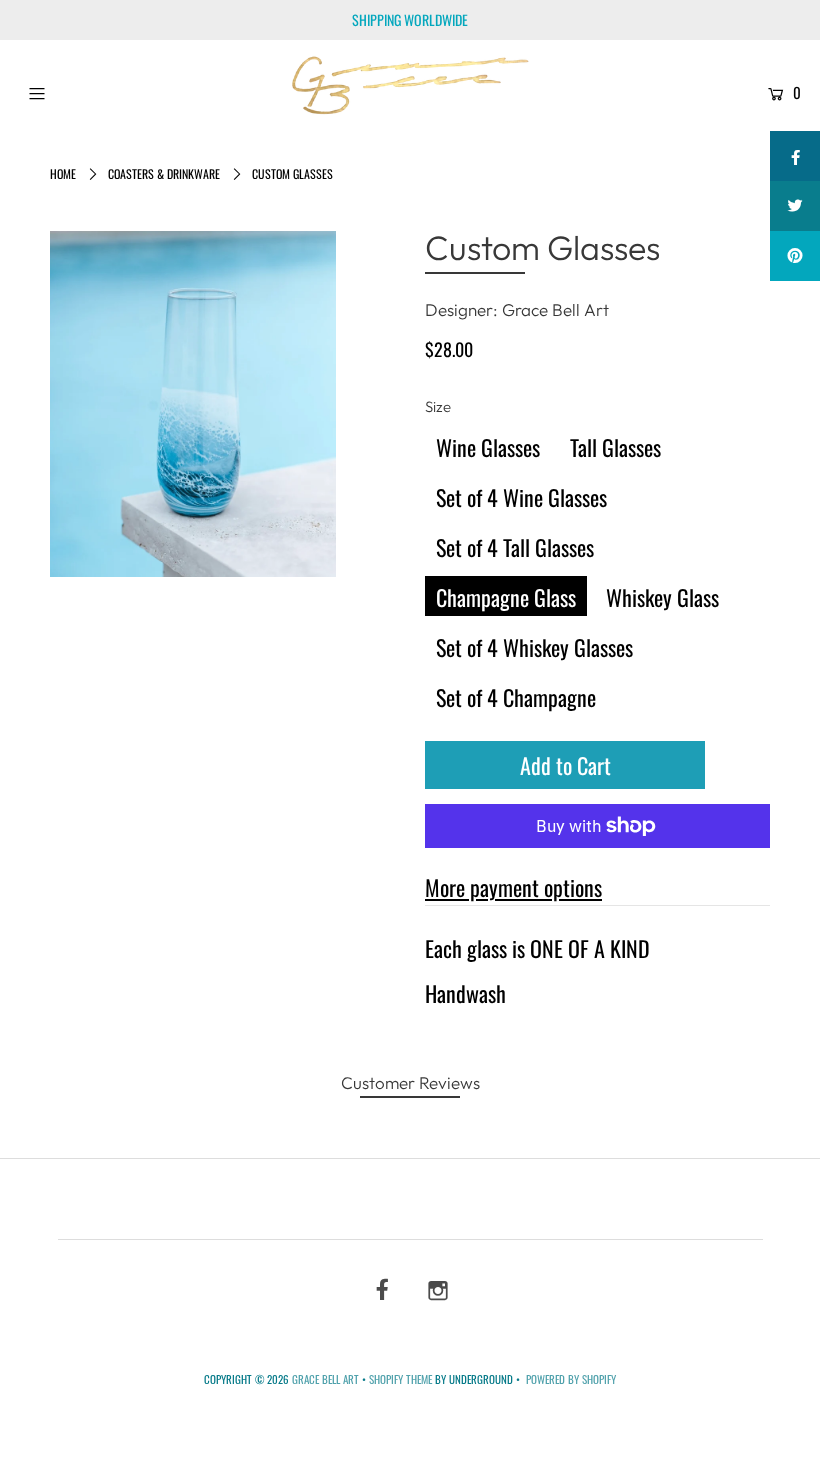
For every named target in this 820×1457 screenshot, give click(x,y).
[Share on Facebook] (795, 156)
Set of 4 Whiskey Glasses (534, 647)
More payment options (513, 887)
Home (63, 173)
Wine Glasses (488, 447)
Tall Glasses (615, 447)
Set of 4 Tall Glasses (515, 547)
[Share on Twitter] (795, 206)
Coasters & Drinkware (164, 173)
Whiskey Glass (662, 597)
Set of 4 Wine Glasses (521, 497)
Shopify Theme (400, 1379)
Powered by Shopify (571, 1379)
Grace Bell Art (327, 1379)
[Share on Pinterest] (795, 256)
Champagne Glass (506, 597)
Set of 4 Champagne (516, 697)
